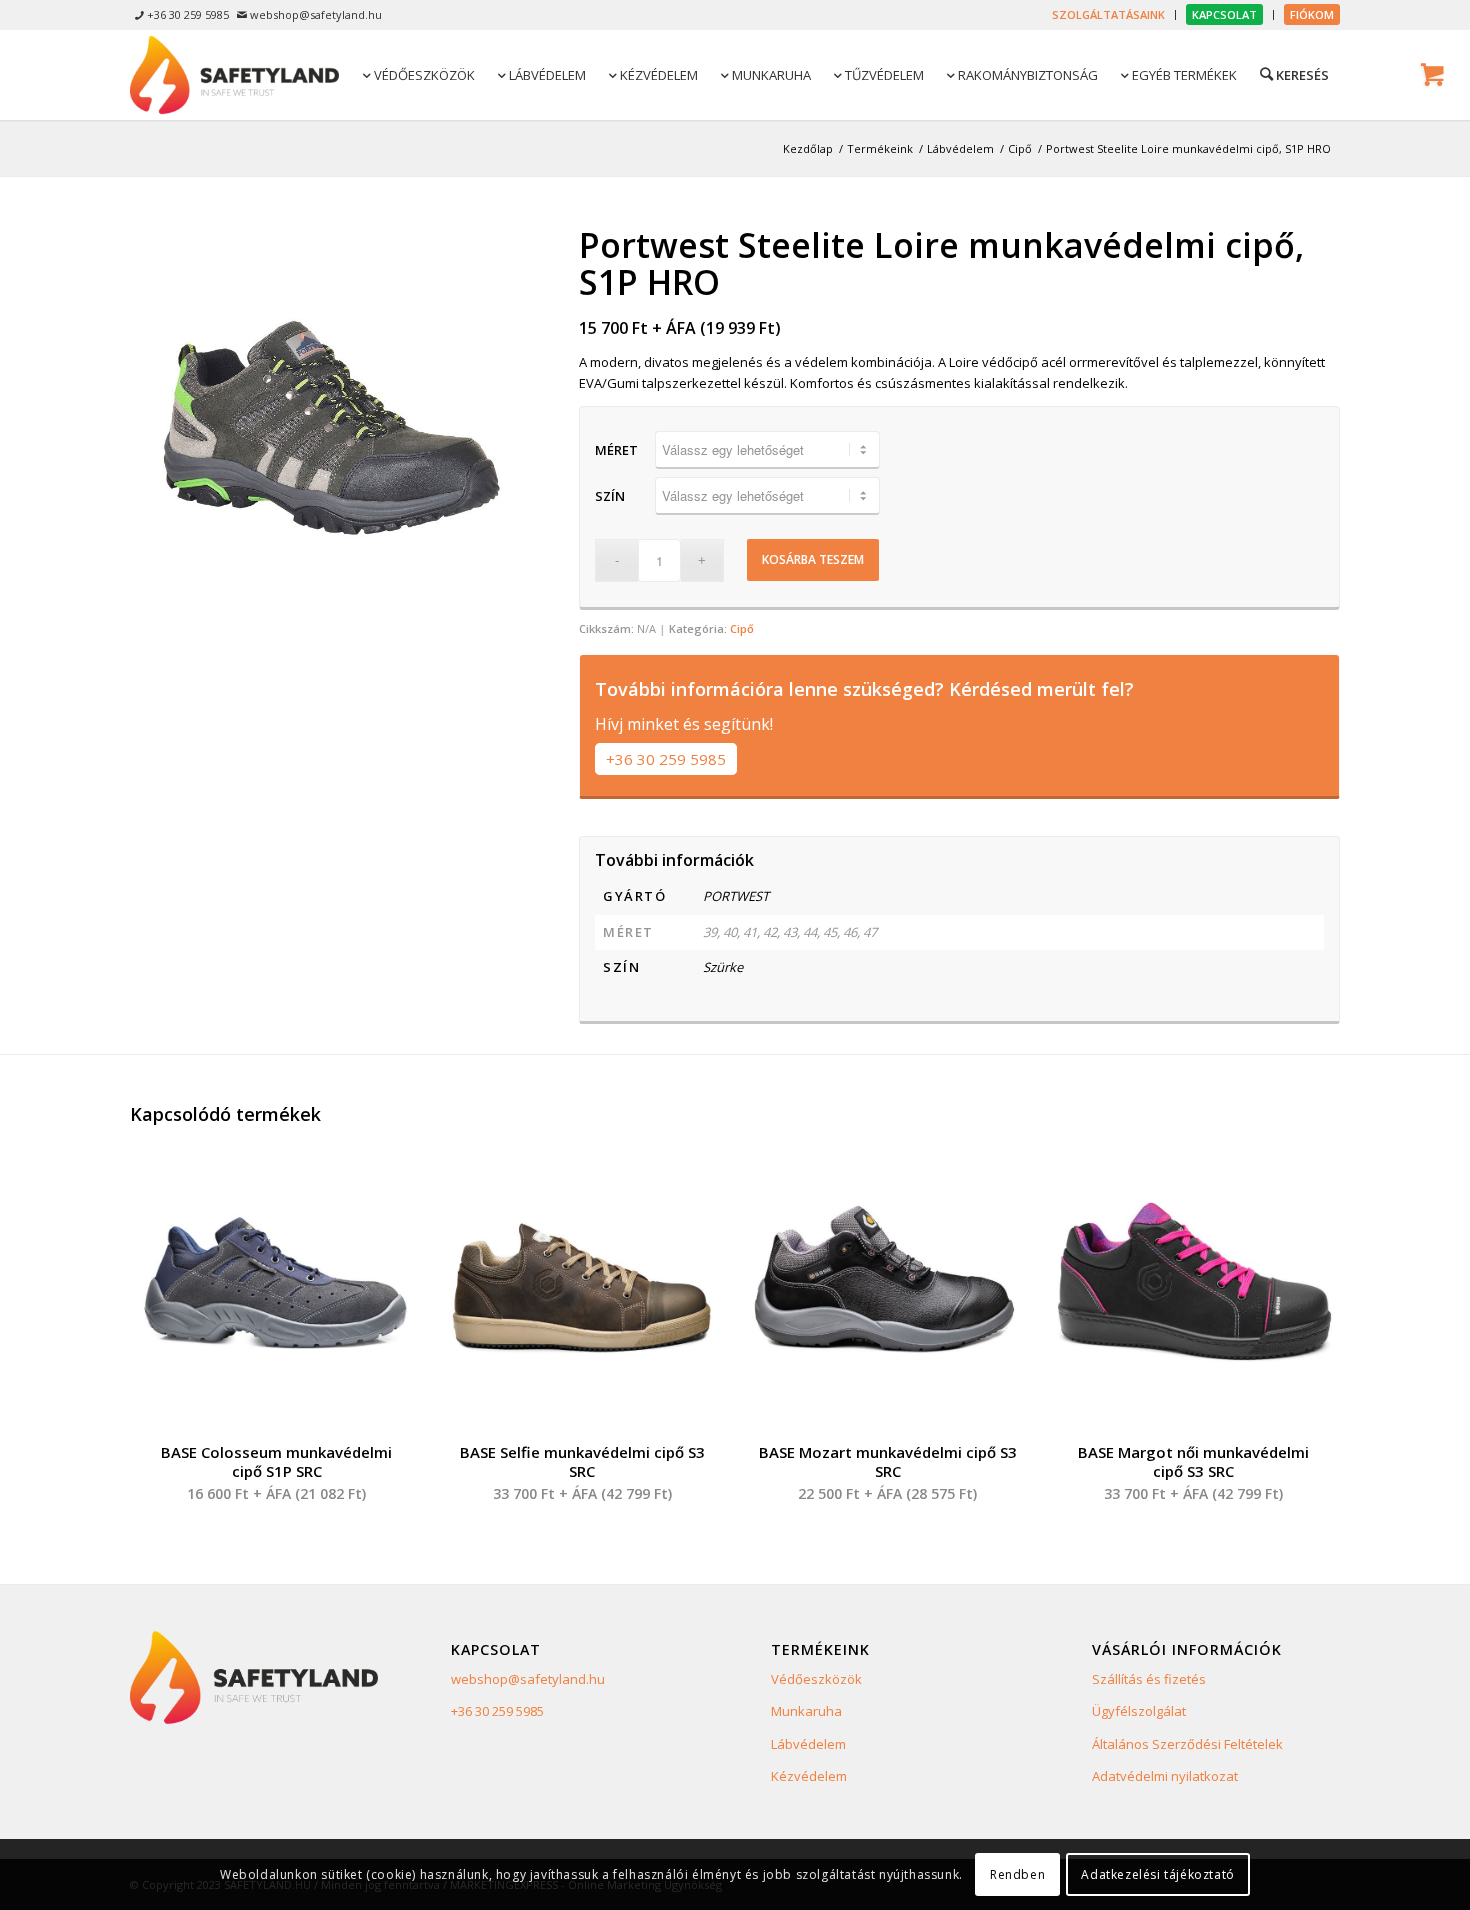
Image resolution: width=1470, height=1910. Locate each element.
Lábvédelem (808, 1744)
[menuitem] (1109, 15)
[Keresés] (1293, 74)
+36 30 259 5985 (666, 759)
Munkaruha (806, 1711)
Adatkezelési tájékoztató (1157, 1874)
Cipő (742, 628)
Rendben (1017, 1874)
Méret (616, 450)
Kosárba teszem (813, 559)
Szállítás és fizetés (1149, 1679)
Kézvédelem (809, 1776)
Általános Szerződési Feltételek (1187, 1744)
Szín (610, 496)
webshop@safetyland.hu (528, 1679)
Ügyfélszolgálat (1139, 1711)
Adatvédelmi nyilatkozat (1165, 1776)
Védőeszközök (816, 1679)
